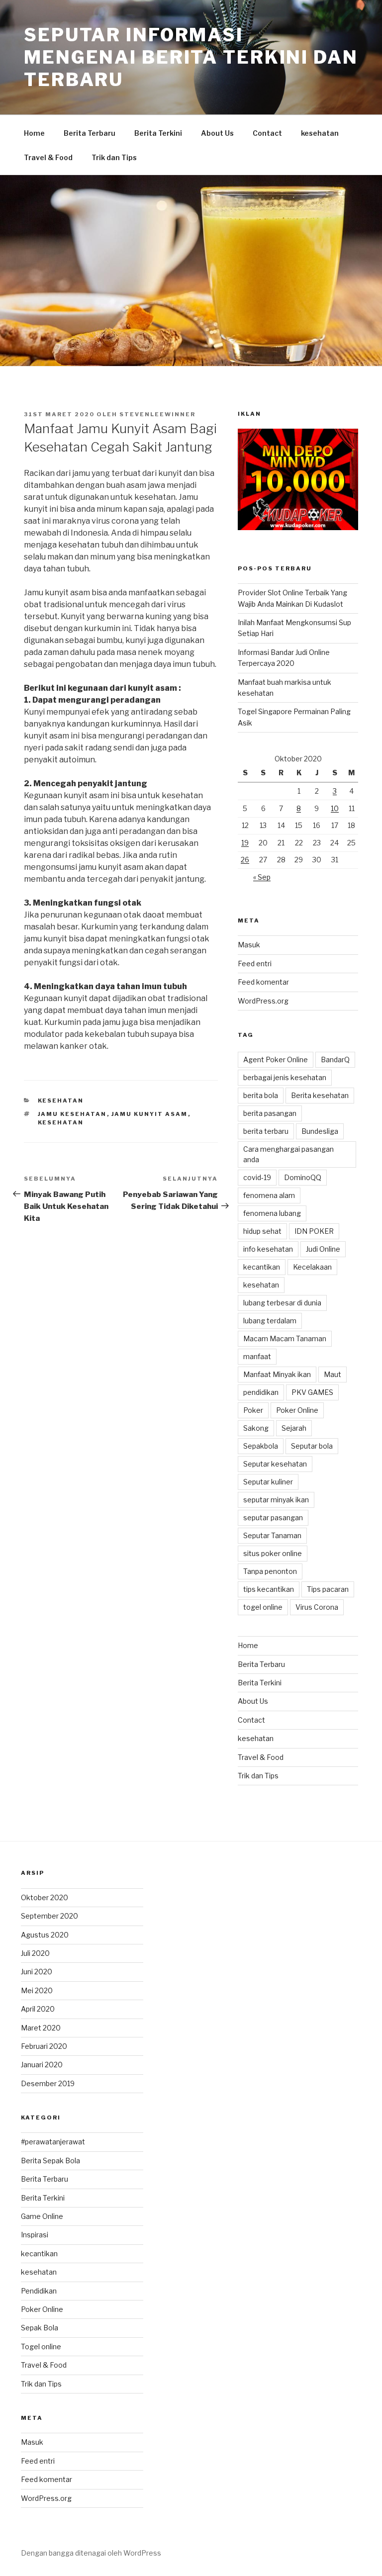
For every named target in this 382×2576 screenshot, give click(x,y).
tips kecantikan (269, 1589)
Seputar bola (312, 1446)
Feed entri (255, 964)
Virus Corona (317, 1607)
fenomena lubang (272, 1213)
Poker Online (297, 1410)
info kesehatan (268, 1249)
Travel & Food (48, 157)
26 (245, 860)
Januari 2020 (42, 2065)
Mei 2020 (37, 1990)
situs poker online (273, 1553)
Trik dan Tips (114, 157)
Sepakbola (261, 1446)
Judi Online (323, 1249)
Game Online (42, 2216)
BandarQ (335, 1059)
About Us (217, 133)
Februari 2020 (44, 2046)
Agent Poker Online (276, 1059)
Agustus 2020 (45, 1935)
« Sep (262, 877)
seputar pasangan (273, 1518)
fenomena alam (269, 1195)
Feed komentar (263, 982)
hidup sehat (262, 1231)
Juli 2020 (35, 1953)
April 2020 (38, 2009)
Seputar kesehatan (275, 1464)
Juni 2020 (37, 1972)
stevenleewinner (157, 414)
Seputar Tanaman (272, 1535)
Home (34, 133)
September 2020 (49, 1916)
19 (245, 843)
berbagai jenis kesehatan (285, 1077)
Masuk (249, 945)
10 (335, 808)
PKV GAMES (312, 1392)
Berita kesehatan (320, 1095)
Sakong (256, 1428)
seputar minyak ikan (276, 1500)
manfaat (257, 1356)
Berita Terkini (158, 133)
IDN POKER (314, 1231)
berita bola (261, 1095)
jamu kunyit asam (150, 1114)
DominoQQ (303, 1177)
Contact (267, 133)
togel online (263, 1607)
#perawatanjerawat (53, 2142)
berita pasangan (270, 1113)
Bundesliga (320, 1131)
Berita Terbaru (90, 133)
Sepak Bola (40, 2328)
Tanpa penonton (270, 1571)
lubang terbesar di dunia (282, 1303)
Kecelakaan (312, 1267)
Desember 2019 (48, 2083)
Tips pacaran (328, 1589)
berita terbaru (266, 1131)
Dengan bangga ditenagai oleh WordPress (91, 2553)
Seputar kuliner (268, 1482)
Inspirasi (35, 2235)
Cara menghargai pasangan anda (288, 1154)
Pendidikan (39, 2291)
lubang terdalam (270, 1321)
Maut (333, 1374)
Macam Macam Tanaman (285, 1338)
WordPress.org (263, 1001)
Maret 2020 (41, 2028)
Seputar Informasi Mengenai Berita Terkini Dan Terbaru (191, 57)
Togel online (41, 2346)
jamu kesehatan (72, 1114)
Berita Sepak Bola (50, 2161)
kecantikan (262, 1267)
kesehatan (320, 133)
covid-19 (257, 1177)
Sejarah (294, 1428)
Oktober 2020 (45, 1897)
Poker (253, 1410)
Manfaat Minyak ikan (277, 1374)
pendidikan (261, 1392)
